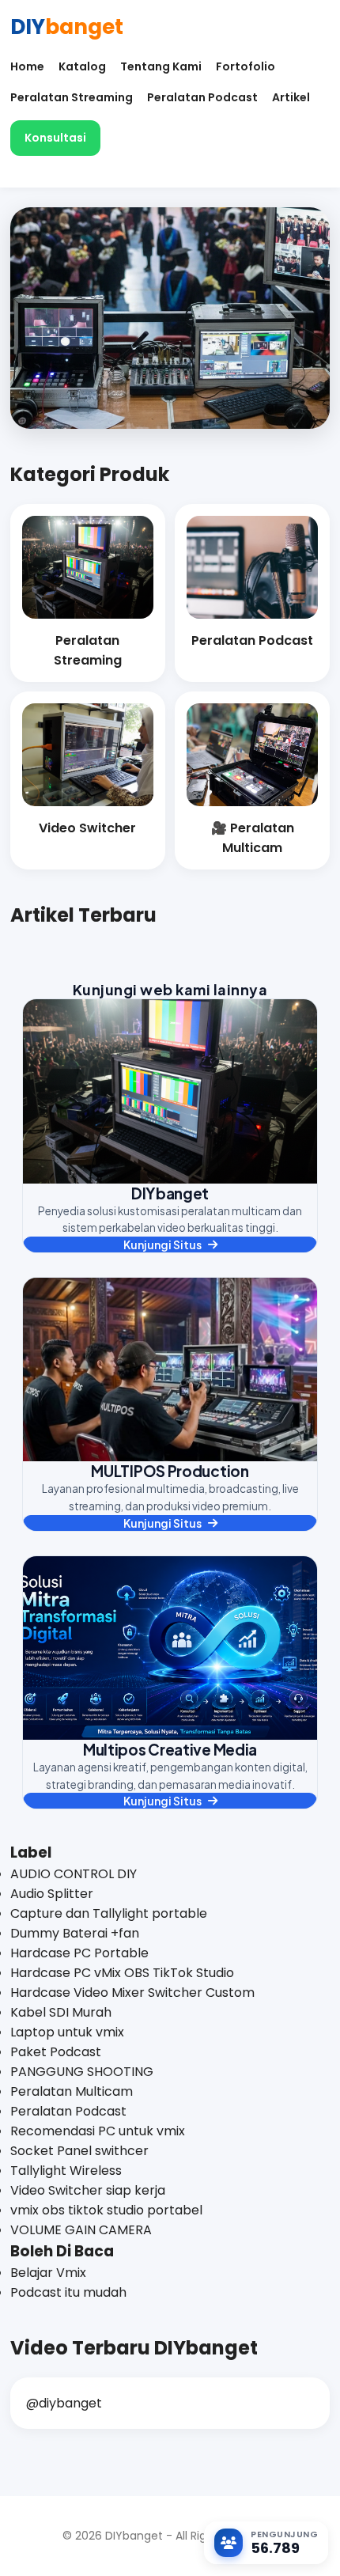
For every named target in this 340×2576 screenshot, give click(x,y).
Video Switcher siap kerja (88, 2190)
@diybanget (64, 2403)
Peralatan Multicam (72, 2091)
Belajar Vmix (48, 2273)
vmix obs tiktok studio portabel (106, 2210)
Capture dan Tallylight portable (109, 1913)
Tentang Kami (161, 66)
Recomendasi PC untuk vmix (98, 2131)
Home (27, 66)
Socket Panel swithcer (79, 2151)
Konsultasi (55, 138)
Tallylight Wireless (66, 2171)
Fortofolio (246, 66)
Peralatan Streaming (72, 97)
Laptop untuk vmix (67, 2032)
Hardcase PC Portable (79, 1953)
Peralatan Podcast (202, 97)
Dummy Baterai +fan (75, 1933)
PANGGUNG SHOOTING (82, 2072)
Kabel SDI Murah (61, 2012)
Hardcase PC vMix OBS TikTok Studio (122, 1973)
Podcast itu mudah (68, 2292)
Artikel (291, 97)
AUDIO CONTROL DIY (74, 1874)
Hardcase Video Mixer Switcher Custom (132, 1993)
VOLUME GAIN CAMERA (81, 2230)
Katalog (82, 66)
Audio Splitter (52, 1894)
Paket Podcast (56, 2052)
